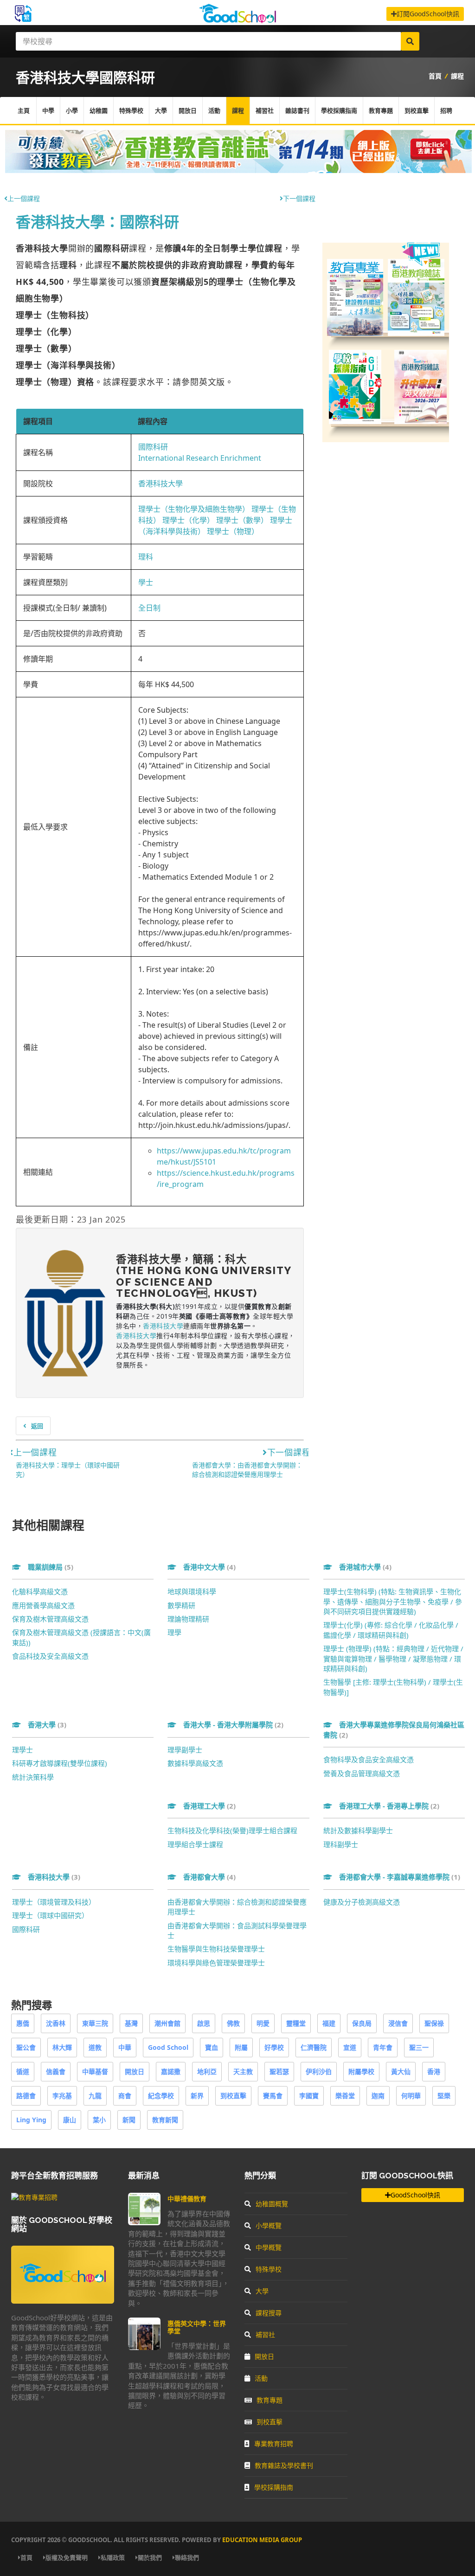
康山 (70, 2120)
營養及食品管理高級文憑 (362, 1773)
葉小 (99, 2120)
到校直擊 (417, 110)
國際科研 (153, 447)
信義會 (56, 2071)
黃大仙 (401, 2071)
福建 (329, 2023)
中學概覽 (269, 2247)
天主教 (243, 2071)
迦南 (378, 2096)
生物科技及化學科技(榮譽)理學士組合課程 (232, 1830)
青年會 (383, 2047)
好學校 (274, 2047)
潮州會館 (167, 2023)
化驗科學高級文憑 (40, 1591)
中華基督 (95, 2071)
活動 (214, 110)
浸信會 (398, 2023)
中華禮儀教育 (187, 2199)
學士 (146, 582)
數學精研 (181, 1605)
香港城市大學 (365, 1567)
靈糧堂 (296, 2023)
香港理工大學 (209, 1806)
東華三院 (95, 2023)
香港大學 (47, 1725)
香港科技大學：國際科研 (97, 222)
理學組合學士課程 (195, 1844)
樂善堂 (345, 2096)
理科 (146, 557)
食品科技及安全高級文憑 (50, 1656)
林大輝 (62, 2047)
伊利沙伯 (319, 2071)
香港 (434, 2071)
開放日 (188, 110)
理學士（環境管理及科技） (54, 1902)
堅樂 (444, 2096)
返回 (37, 1426)
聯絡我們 (187, 2557)
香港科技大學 (160, 483)
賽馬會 (273, 2096)
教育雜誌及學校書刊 (284, 2465)
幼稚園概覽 (272, 2204)
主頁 (24, 110)
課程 (457, 76)
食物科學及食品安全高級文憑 (369, 1759)
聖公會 (26, 2047)
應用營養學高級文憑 (43, 1605)
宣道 (350, 2047)
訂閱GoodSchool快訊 (428, 14)
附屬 (241, 2047)
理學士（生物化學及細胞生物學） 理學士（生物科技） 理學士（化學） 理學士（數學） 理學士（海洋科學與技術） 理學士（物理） (217, 520)
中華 (125, 2047)
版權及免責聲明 (67, 2557)
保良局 (362, 2023)
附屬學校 (361, 2071)
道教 (95, 2047)
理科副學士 (341, 1844)
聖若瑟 (279, 2071)
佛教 (233, 2023)
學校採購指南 (339, 110)
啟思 (204, 2023)
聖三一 (419, 2047)
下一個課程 (299, 198)
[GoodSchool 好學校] (237, 20)
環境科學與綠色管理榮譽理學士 (216, 1963)
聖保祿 (434, 2023)
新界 (197, 2096)
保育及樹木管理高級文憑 (50, 1619)
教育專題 (381, 110)
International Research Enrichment (200, 458)
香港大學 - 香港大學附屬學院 (233, 1725)
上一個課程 (24, 198)
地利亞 (207, 2071)
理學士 (22, 1750)
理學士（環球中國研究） (50, 1915)
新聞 (129, 2120)
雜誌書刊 (297, 110)
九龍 (95, 2096)
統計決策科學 (33, 1777)
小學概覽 (269, 2225)
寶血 (212, 2047)
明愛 (263, 2023)
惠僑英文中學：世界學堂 (197, 2327)
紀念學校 (161, 2096)
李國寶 (309, 2096)
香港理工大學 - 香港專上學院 (389, 1806)
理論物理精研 (188, 1619)
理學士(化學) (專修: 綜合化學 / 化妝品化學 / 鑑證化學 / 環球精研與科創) (391, 1630)
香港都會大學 (209, 1877)
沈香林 (56, 2023)
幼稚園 (99, 110)
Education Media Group (262, 2540)
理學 (174, 1632)
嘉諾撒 (171, 2071)
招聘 (446, 110)
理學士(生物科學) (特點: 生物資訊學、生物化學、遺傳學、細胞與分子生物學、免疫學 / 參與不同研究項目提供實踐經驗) (393, 1601)
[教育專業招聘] (34, 2197)
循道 (23, 2071)
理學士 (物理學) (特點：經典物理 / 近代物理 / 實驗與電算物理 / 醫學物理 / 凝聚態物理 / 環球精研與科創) (393, 1658)
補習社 (265, 110)
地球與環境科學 (192, 1591)
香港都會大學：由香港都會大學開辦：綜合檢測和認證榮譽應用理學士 (247, 1470)
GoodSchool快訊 (415, 2195)
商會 (125, 2096)
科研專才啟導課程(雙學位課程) (60, 1763)
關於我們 (150, 2557)
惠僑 (23, 2023)
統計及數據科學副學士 (358, 1830)
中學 (48, 110)
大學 (161, 110)
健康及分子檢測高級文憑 (362, 1902)
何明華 (411, 2096)
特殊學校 (131, 110)
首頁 (435, 76)
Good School (168, 2047)
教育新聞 (165, 2120)
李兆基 (62, 2096)
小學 (72, 110)
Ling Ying (31, 2120)
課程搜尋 (269, 2313)
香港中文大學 (209, 1567)
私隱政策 (113, 2557)
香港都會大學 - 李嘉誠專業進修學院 (400, 1877)
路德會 (26, 2096)
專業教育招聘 (274, 2444)
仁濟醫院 (314, 2047)
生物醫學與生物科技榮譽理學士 (216, 1949)
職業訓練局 (51, 1567)
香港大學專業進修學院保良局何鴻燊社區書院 (394, 1729)
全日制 (149, 608)
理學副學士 (185, 1750)
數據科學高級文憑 (195, 1763)
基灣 (131, 2023)
